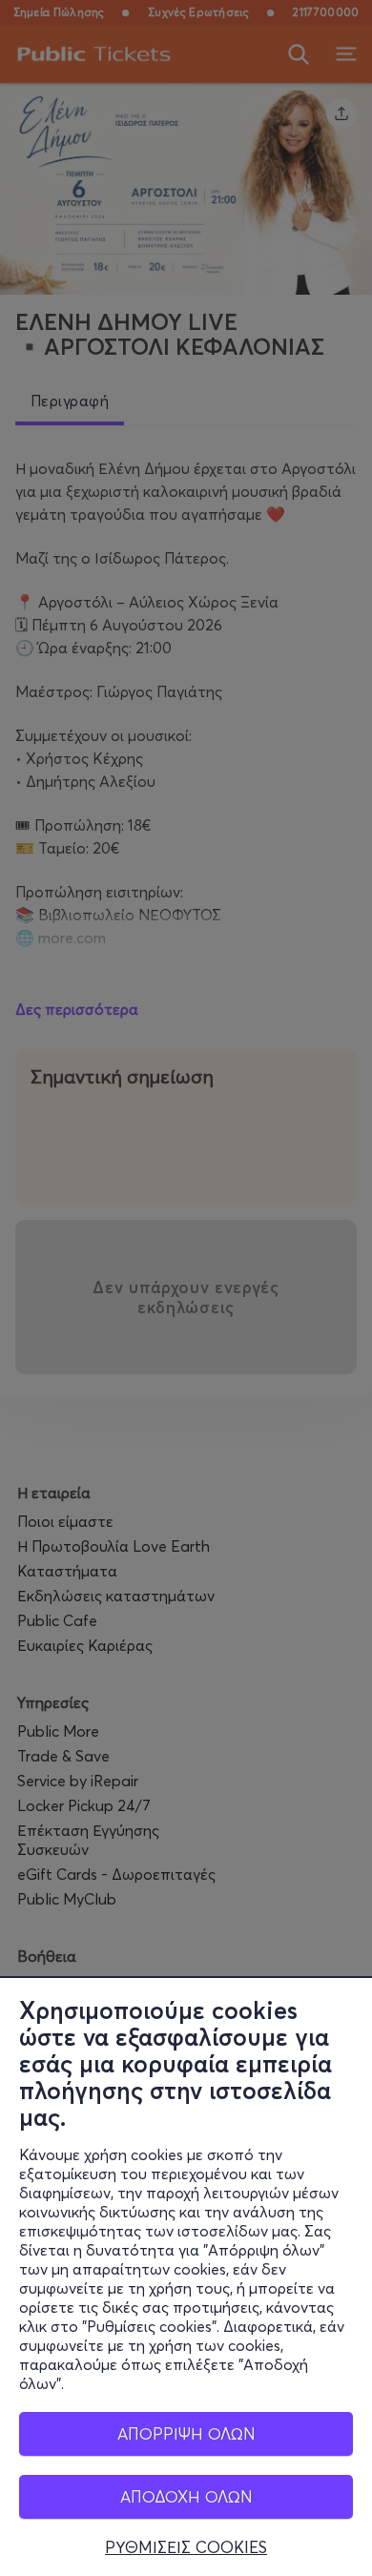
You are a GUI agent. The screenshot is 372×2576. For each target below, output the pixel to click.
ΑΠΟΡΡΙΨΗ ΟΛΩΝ (186, 2433)
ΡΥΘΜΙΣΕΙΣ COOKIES (186, 2547)
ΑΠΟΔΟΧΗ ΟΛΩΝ (186, 2496)
